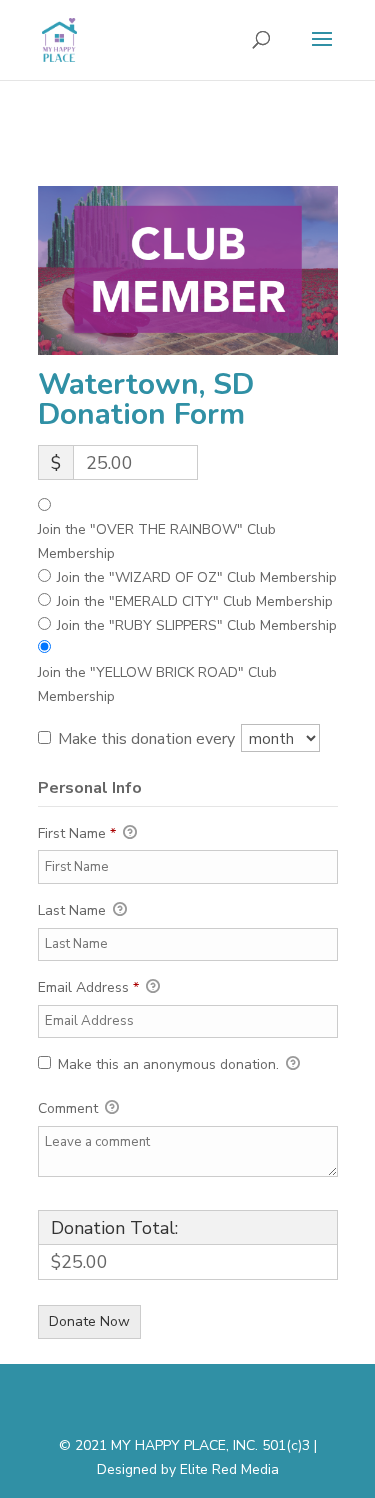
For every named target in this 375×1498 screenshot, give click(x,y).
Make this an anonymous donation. (168, 1064)
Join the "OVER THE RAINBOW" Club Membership (157, 541)
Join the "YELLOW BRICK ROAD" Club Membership (157, 684)
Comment (70, 1108)
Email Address (88, 987)
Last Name (74, 910)
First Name (77, 833)
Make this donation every (148, 739)
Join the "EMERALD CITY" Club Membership (195, 601)
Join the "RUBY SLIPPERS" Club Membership (197, 625)
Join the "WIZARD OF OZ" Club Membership (197, 577)
